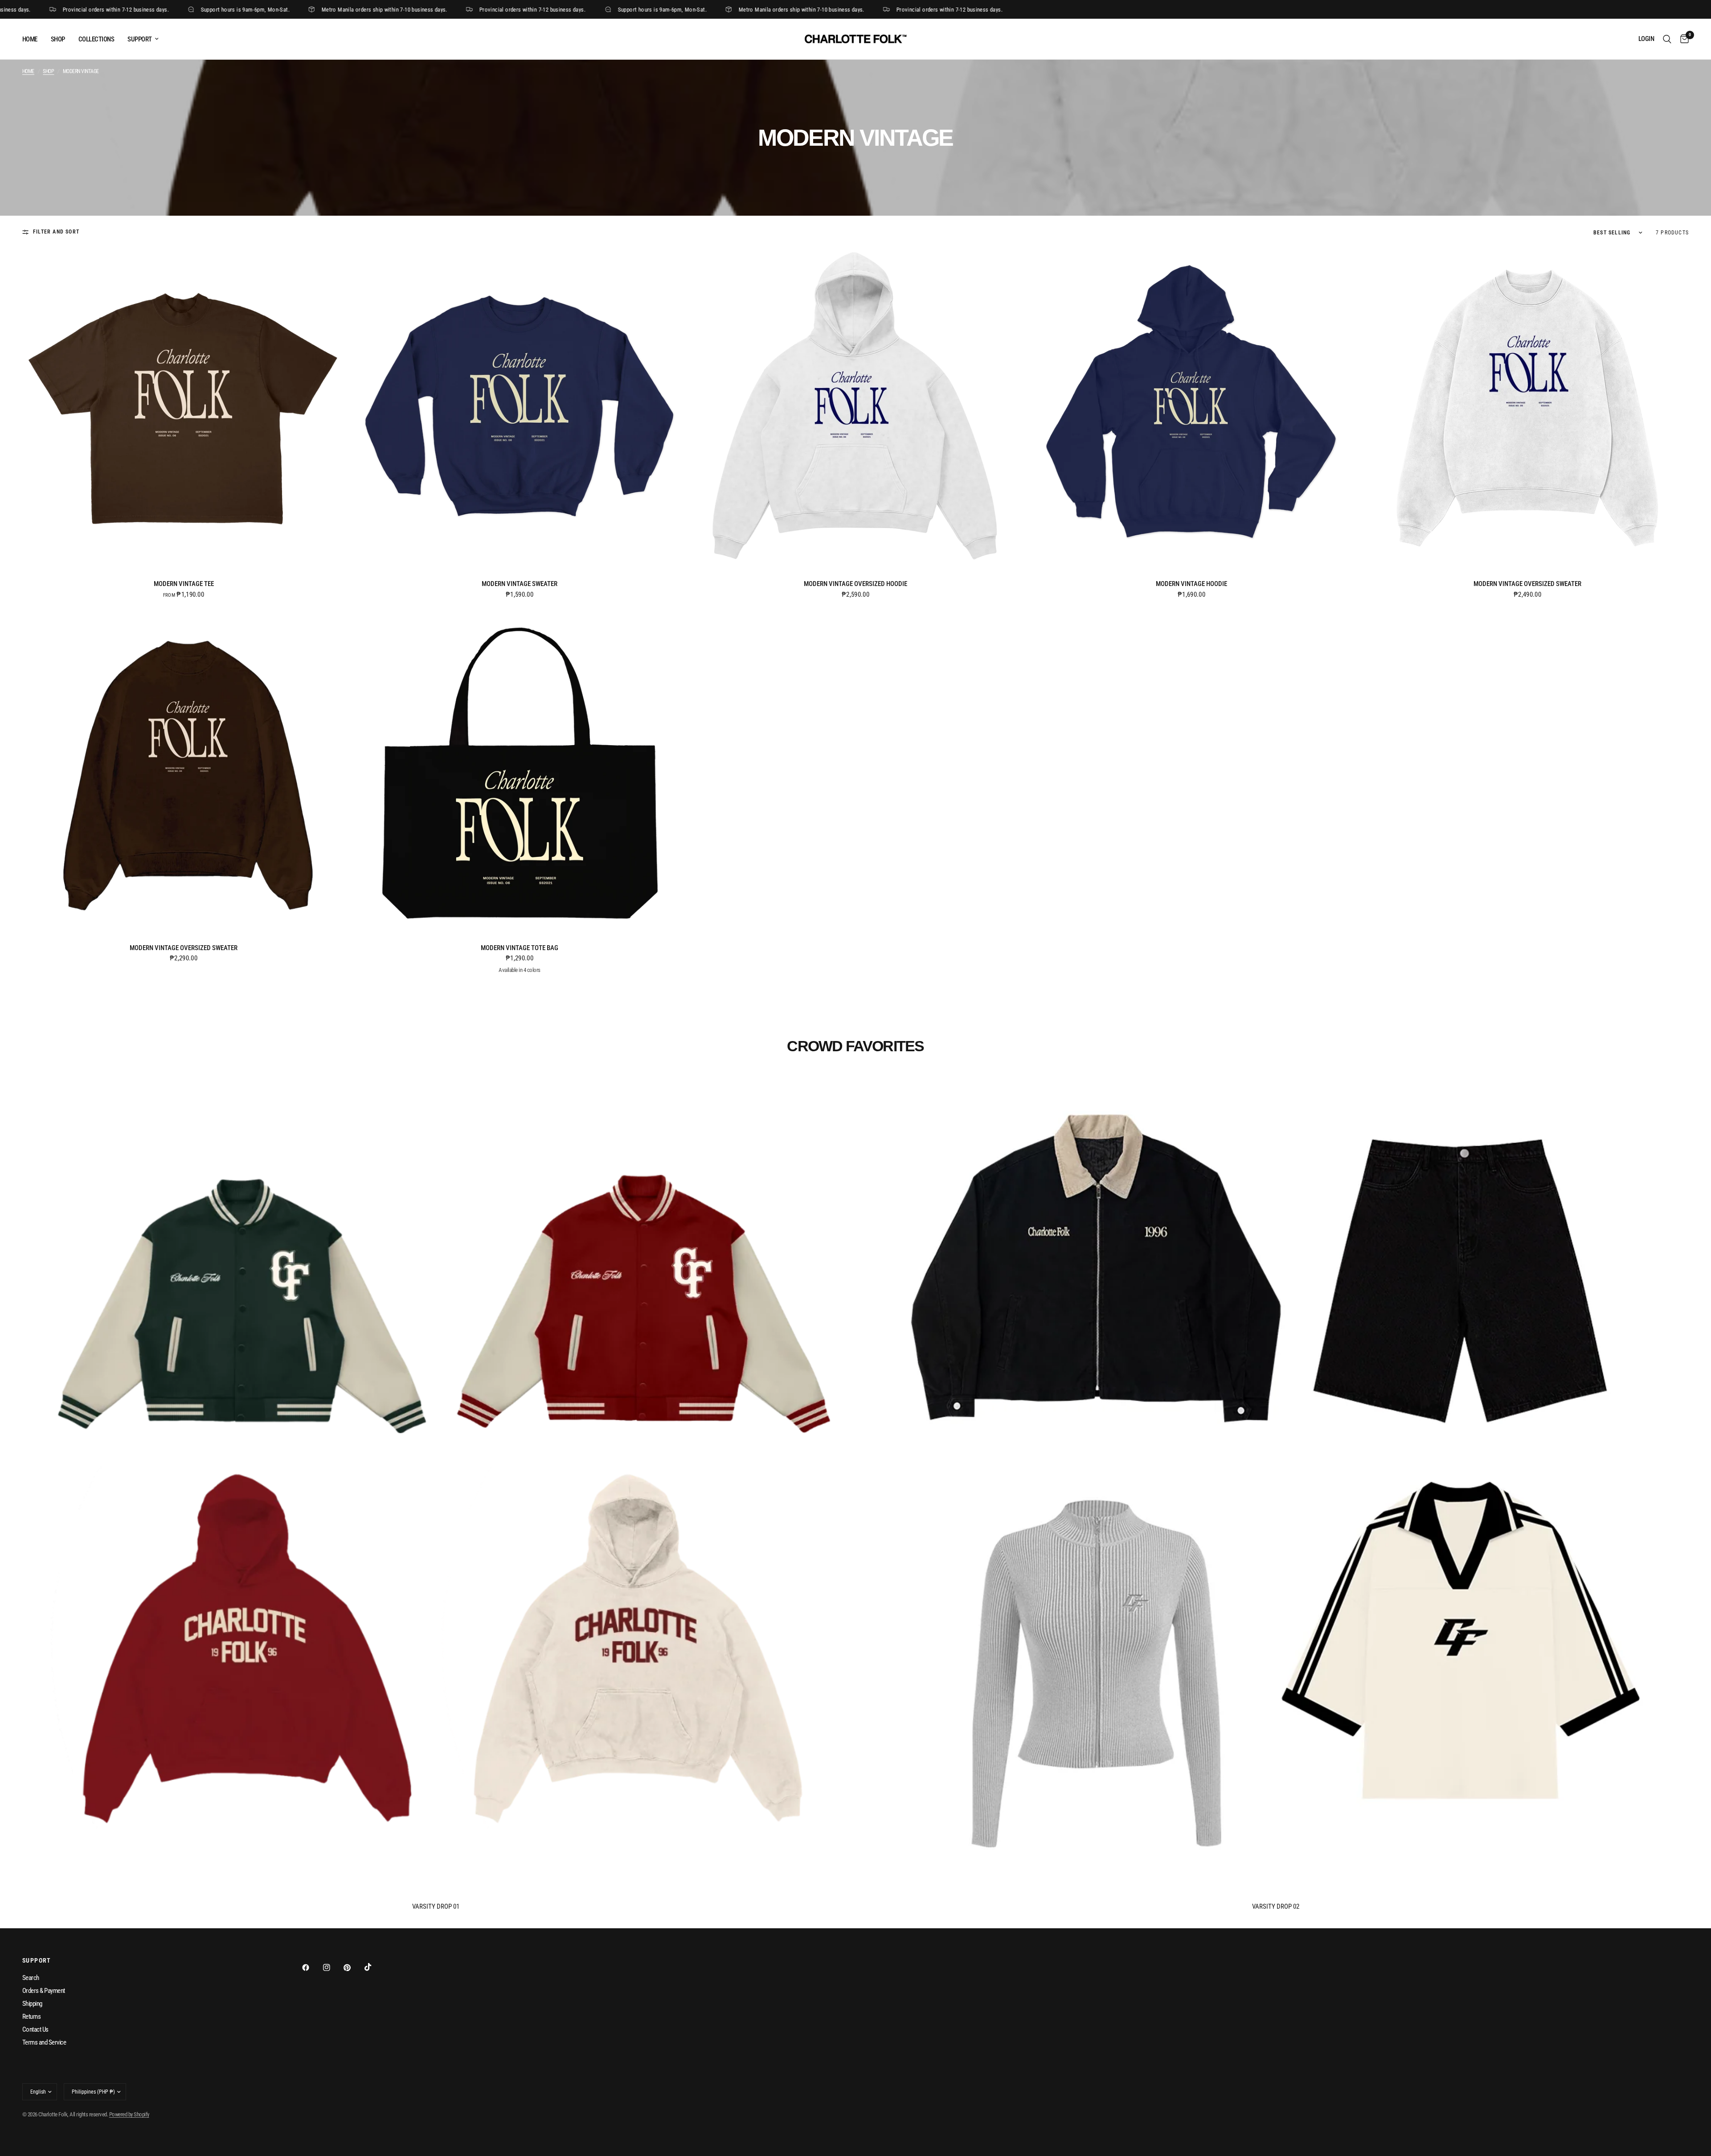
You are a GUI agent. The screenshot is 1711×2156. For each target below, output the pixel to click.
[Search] (1667, 39)
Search (31, 1978)
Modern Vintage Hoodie (1191, 584)
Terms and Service (44, 2042)
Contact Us (35, 2029)
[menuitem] (33, 39)
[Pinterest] (353, 1967)
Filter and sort (56, 232)
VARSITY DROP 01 (436, 1907)
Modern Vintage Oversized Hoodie (855, 584)
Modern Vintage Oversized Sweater (1527, 584)
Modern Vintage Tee (184, 584)
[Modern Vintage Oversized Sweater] (1527, 409)
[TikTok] (374, 1967)
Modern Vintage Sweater (520, 584)
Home (30, 39)
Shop (58, 39)
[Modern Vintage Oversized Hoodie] (855, 409)
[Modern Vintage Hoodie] (1191, 409)
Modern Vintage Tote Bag (520, 948)
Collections (96, 39)
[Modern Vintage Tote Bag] (520, 773)
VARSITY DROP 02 (1276, 1907)
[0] (1682, 39)
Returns (31, 2017)
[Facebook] (312, 1967)
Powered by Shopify (129, 2114)
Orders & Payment (44, 1991)
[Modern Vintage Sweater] (520, 409)
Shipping (32, 2004)
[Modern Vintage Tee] (184, 409)
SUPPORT (139, 39)
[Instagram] (333, 1967)
